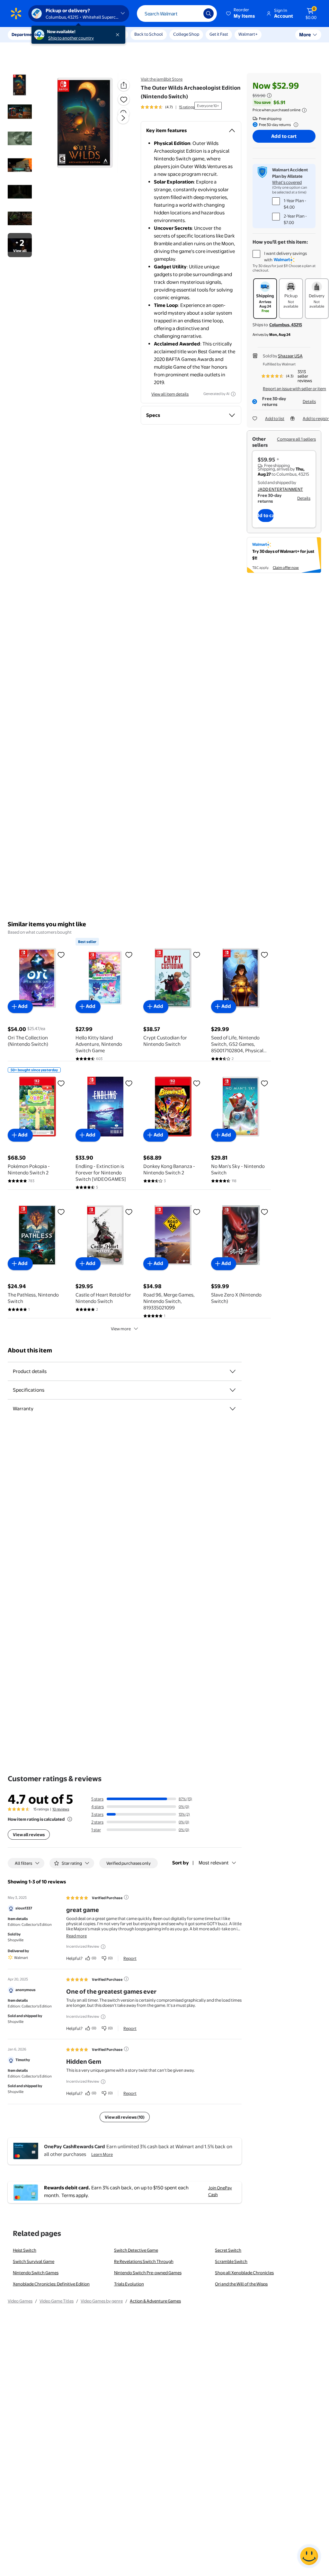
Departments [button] (25, 34)
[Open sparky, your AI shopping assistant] (309, 2556)
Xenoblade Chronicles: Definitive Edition (51, 2284)
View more (121, 1329)
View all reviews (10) (125, 2117)
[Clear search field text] (194, 13)
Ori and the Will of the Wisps (241, 2284)
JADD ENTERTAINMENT (280, 489)
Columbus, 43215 (286, 325)
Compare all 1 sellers (296, 439)
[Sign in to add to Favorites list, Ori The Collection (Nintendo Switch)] (61, 955)
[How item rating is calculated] (70, 1819)
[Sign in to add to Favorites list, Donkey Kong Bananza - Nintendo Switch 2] (197, 1083)
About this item (30, 1350)
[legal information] (304, 110)
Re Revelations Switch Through (144, 2261)
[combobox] (177, 13)
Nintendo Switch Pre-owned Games (148, 2273)
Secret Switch (228, 2250)
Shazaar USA (290, 356)
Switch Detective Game (136, 2250)
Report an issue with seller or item (294, 389)
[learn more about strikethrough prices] (269, 95)
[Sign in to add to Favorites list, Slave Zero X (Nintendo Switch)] (264, 1212)
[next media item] (123, 118)
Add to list (275, 418)
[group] (168, 107)
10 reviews (61, 1809)
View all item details (170, 394)
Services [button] (65, 34)
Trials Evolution (129, 2284)
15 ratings (187, 107)
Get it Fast (219, 34)
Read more (76, 1936)
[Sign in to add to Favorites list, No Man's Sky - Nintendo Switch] (264, 1083)
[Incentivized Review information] (103, 1947)
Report (130, 1958)
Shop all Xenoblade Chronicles (244, 2273)
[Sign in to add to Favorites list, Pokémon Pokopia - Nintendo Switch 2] (61, 1083)
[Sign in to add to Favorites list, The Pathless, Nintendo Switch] (61, 1212)
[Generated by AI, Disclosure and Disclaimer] (233, 394)
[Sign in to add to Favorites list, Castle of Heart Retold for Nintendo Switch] (129, 1212)
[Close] (119, 35)
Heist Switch (25, 2250)
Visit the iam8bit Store (162, 79)
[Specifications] (233, 1390)
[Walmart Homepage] (16, 13)
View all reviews (29, 1835)
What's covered (287, 182)
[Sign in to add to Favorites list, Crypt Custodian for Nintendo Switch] (197, 955)
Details (309, 401)
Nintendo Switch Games (36, 2273)
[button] (241, 13)
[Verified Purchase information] (126, 1897)
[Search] (209, 13)
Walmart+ (248, 34)
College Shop (186, 34)
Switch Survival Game (34, 2261)
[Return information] (295, 125)
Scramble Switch (231, 2261)
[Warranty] (233, 1409)
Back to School (149, 34)
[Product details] (233, 1371)
